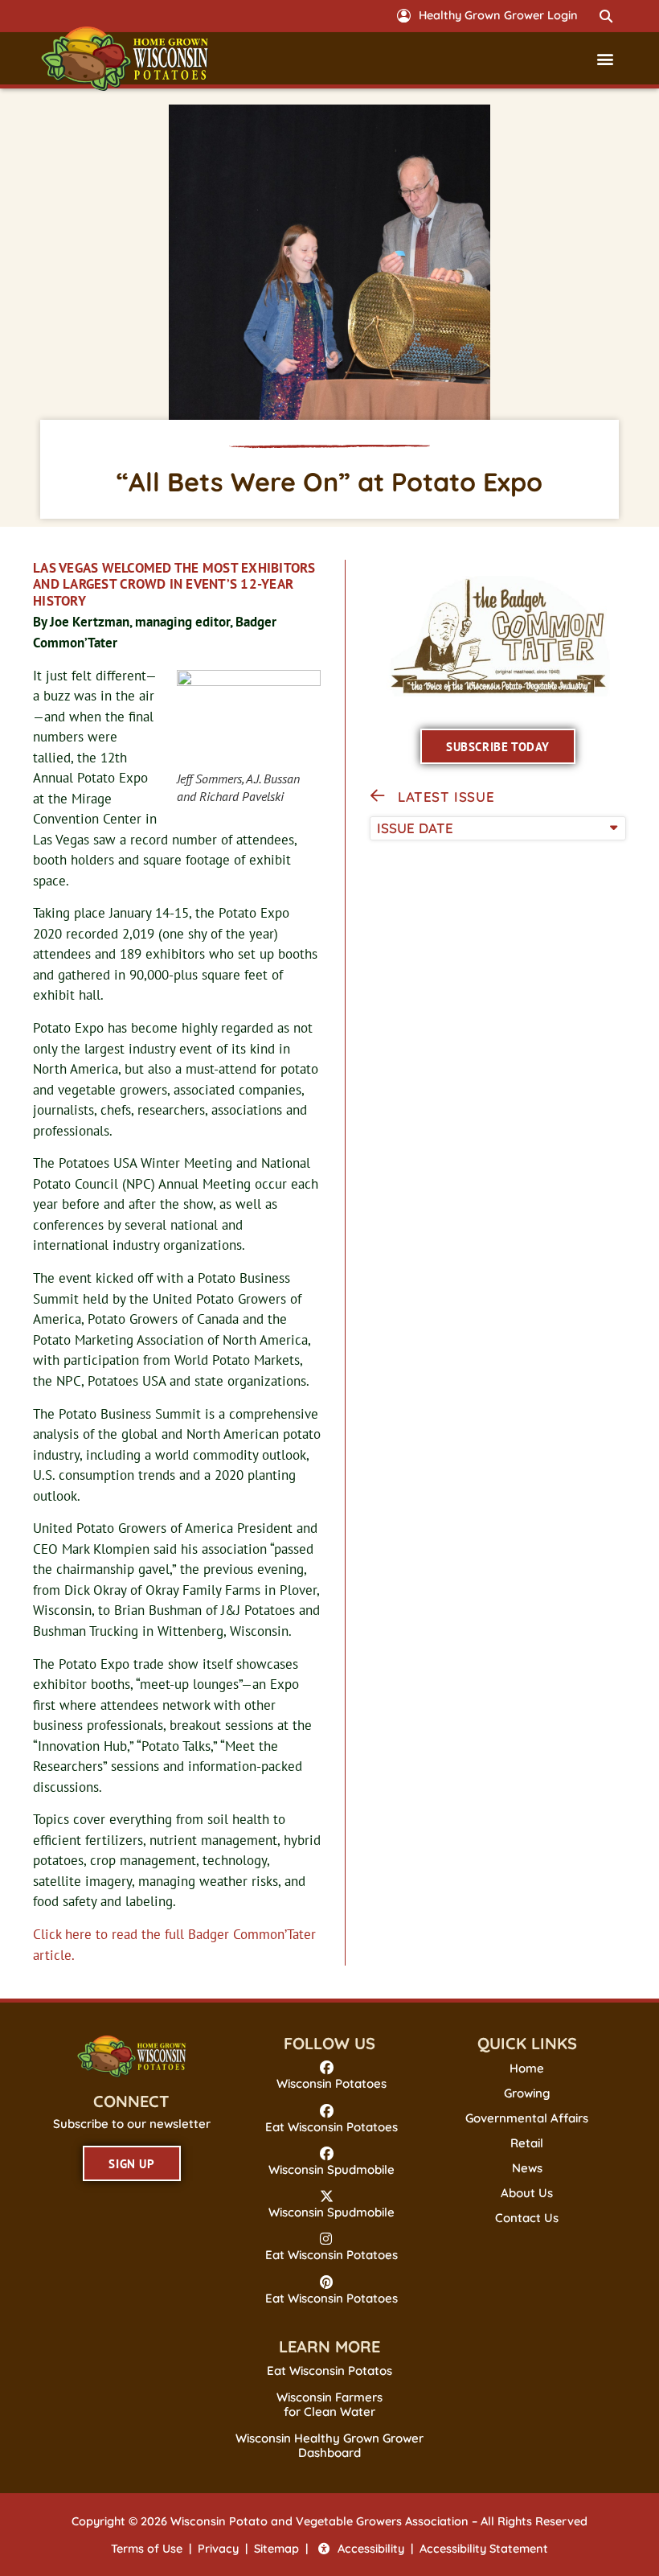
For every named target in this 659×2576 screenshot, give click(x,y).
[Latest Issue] (378, 796)
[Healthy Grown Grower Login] (404, 16)
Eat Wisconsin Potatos (329, 2371)
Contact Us (527, 2218)
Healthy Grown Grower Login (498, 15)
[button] (606, 16)
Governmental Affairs (527, 2118)
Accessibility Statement (484, 2549)
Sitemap (276, 2549)
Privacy (218, 2549)
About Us (527, 2193)
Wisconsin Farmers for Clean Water (329, 2404)
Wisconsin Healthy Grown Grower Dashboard (329, 2445)
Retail (527, 2143)
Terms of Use (147, 2549)
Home (527, 2069)
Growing (527, 2093)
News (527, 2168)
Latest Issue (446, 797)
